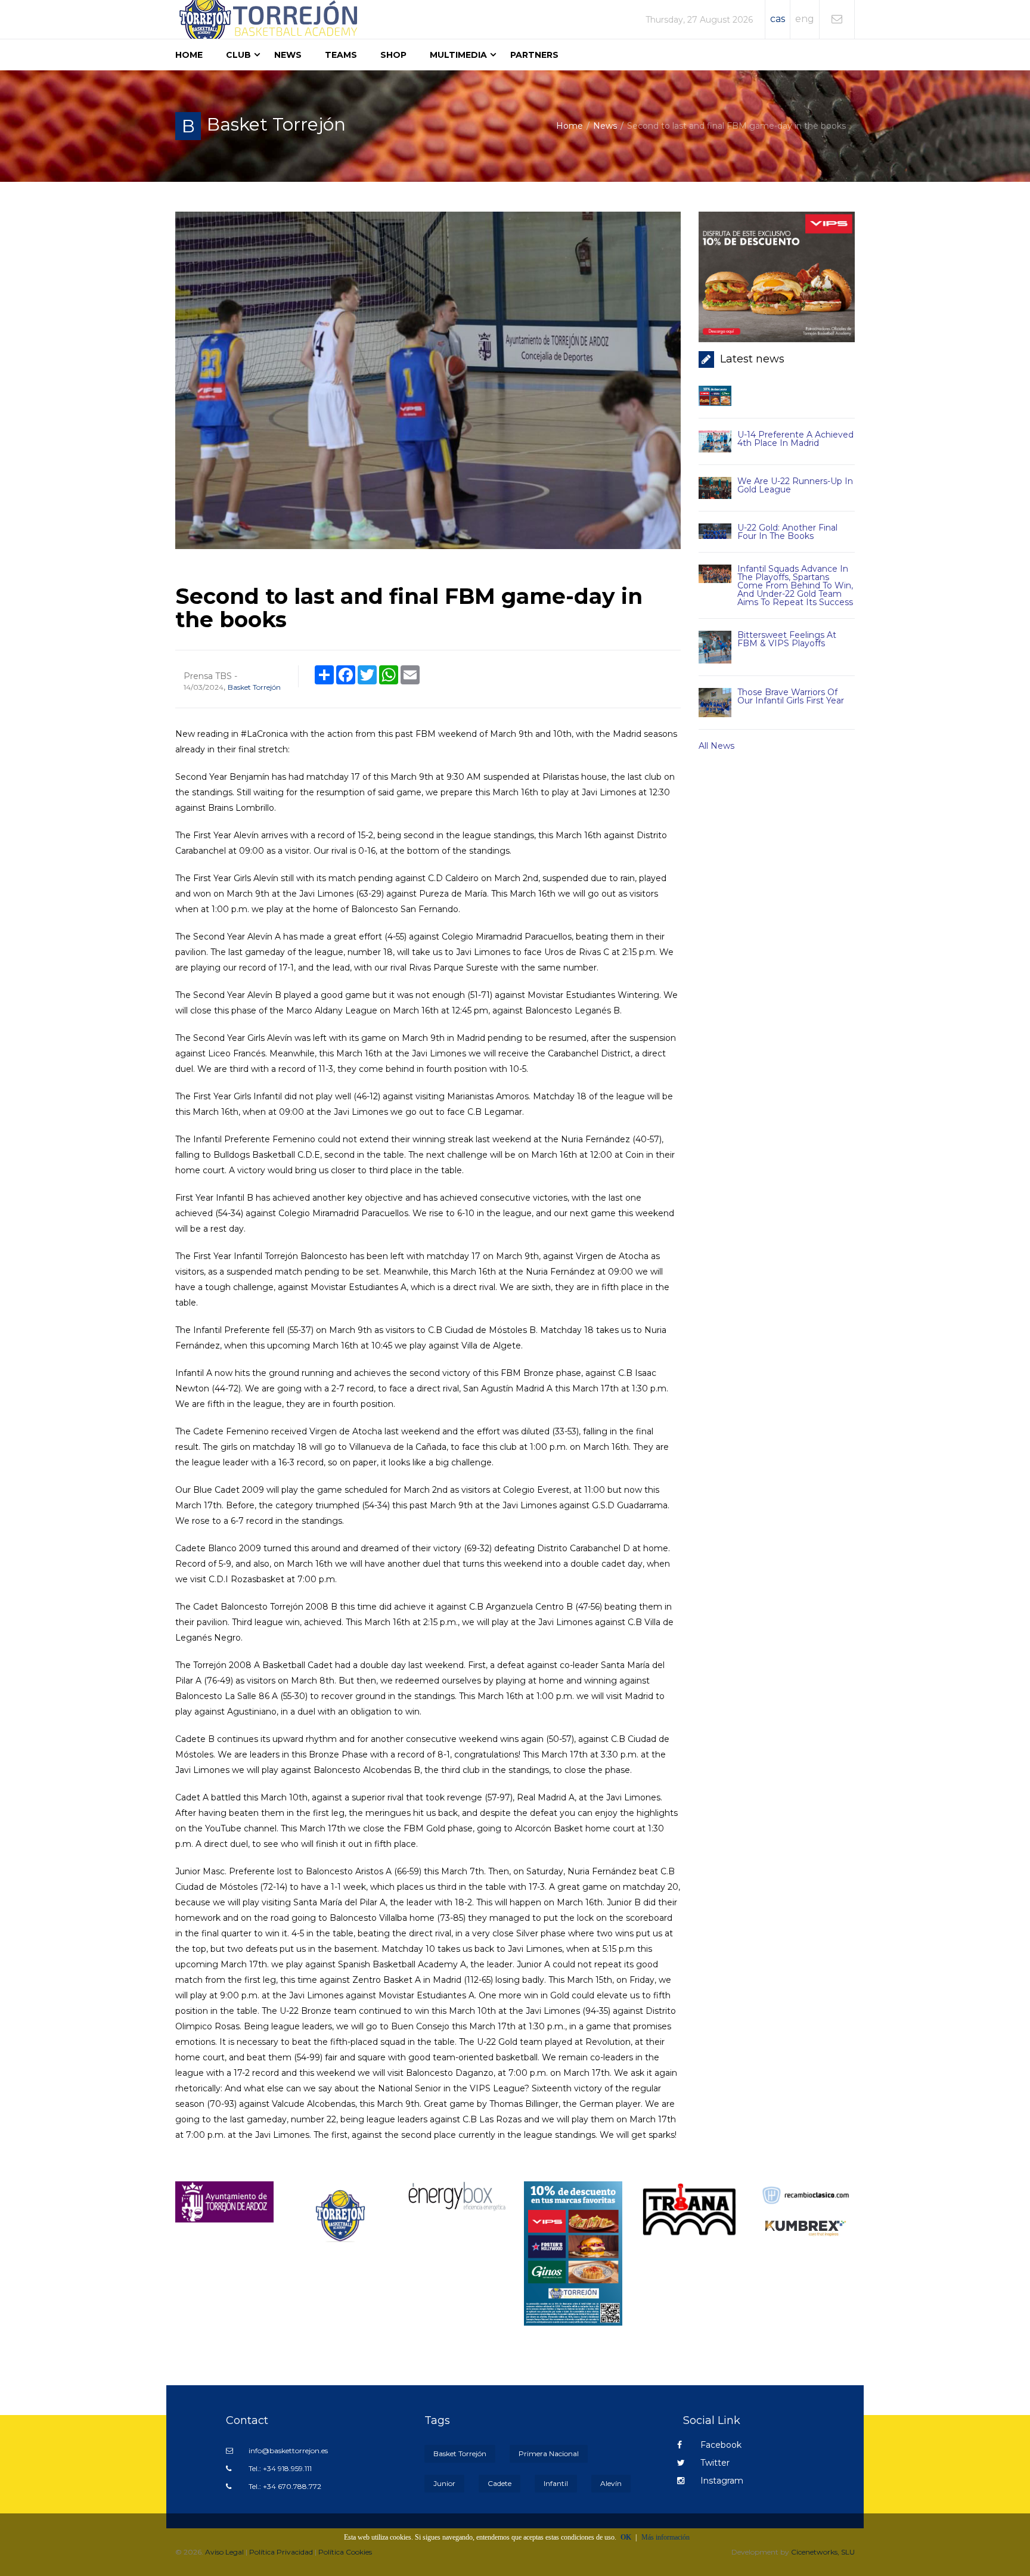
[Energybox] (457, 2196)
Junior (444, 2483)
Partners (534, 55)
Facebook (720, 2445)
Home (189, 55)
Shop (393, 55)
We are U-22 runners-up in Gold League (795, 485)
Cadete (500, 2483)
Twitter (714, 2463)
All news (716, 746)
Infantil (556, 2483)
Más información (666, 2537)
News (288, 55)
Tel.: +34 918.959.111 (279, 2468)
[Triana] (689, 2209)
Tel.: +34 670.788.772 (284, 2486)
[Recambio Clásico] (806, 2194)
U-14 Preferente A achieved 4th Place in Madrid (795, 439)
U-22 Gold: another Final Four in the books (787, 532)
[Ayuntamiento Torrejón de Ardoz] (224, 2201)
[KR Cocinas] (341, 2215)
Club (238, 55)
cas (778, 19)
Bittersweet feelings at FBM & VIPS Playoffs (787, 639)
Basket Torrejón (254, 687)
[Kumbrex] (806, 2228)
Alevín (611, 2483)
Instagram (721, 2481)
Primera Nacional (549, 2453)
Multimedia (458, 55)
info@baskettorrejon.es (287, 2451)
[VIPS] (573, 2253)
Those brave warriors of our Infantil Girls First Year (791, 696)
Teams (341, 55)
